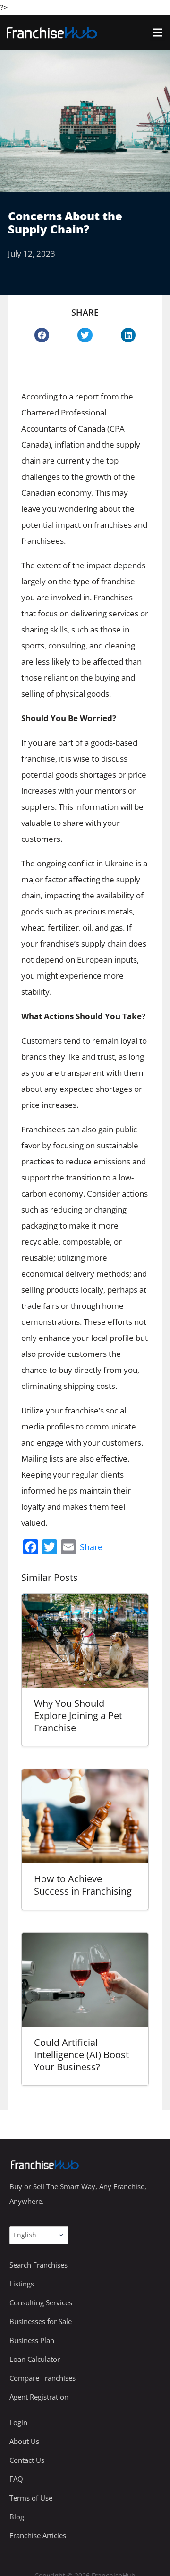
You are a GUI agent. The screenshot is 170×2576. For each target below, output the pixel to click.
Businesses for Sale (41, 2321)
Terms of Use (31, 2498)
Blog (17, 2517)
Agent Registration (39, 2397)
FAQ (16, 2479)
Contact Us (27, 2460)
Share (91, 1547)
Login (18, 2422)
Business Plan (32, 2340)
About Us (24, 2441)
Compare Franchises (42, 2378)
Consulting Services (41, 2302)
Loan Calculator (35, 2359)
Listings (22, 2284)
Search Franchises (38, 2265)
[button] (157, 33)
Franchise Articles (38, 2535)
